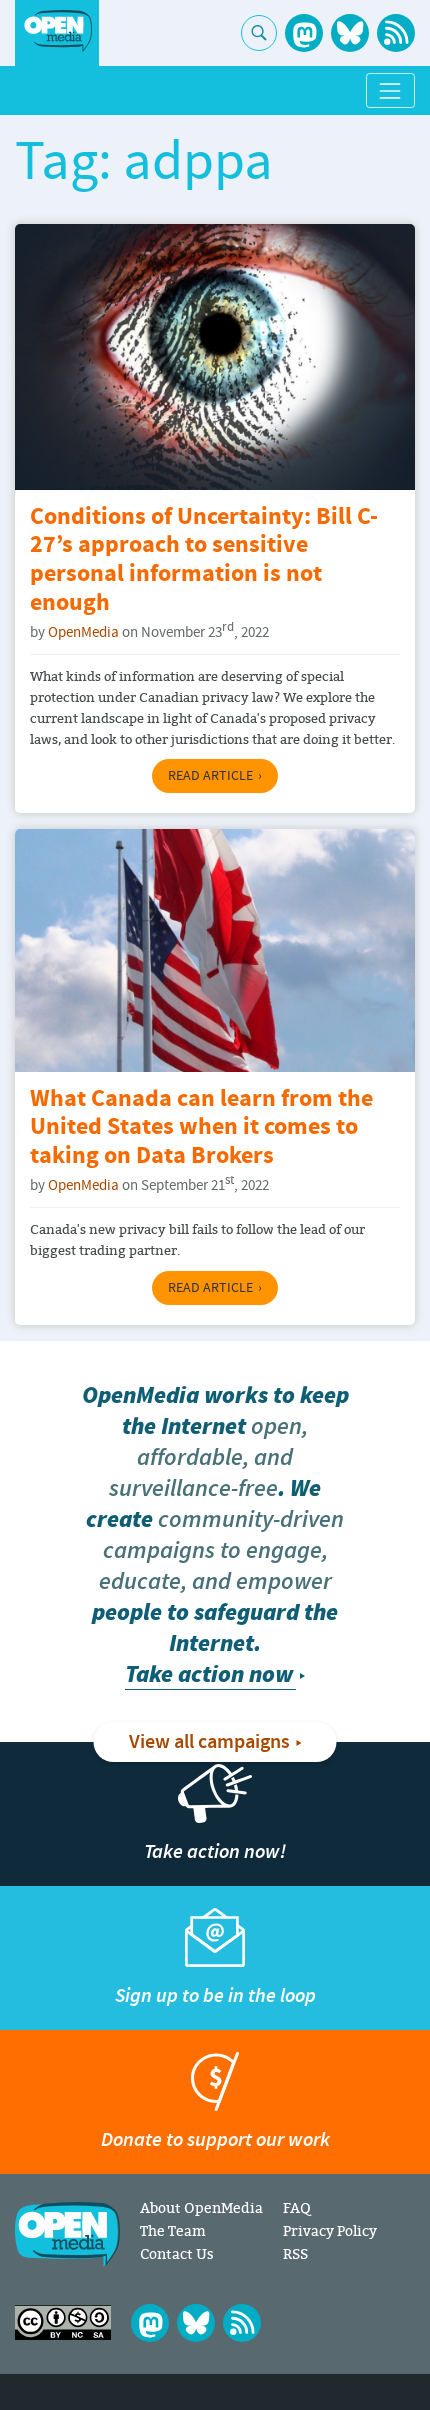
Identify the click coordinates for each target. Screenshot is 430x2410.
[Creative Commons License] (63, 2322)
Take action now (209, 1674)
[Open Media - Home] (57, 31)
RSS (295, 2253)
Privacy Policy (330, 2230)
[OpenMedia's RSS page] (396, 33)
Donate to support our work (215, 2139)
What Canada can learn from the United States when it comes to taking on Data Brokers (201, 1128)
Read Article (210, 776)
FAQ (296, 2207)
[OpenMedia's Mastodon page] (304, 33)
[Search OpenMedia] (259, 33)
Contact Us (177, 2253)
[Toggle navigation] (390, 90)
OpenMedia (83, 632)
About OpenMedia (201, 2207)
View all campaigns (209, 1742)
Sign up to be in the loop (215, 1995)
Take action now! (215, 1851)
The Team (173, 2230)
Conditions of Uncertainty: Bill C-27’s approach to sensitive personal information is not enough (204, 560)
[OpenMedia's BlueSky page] (350, 33)
